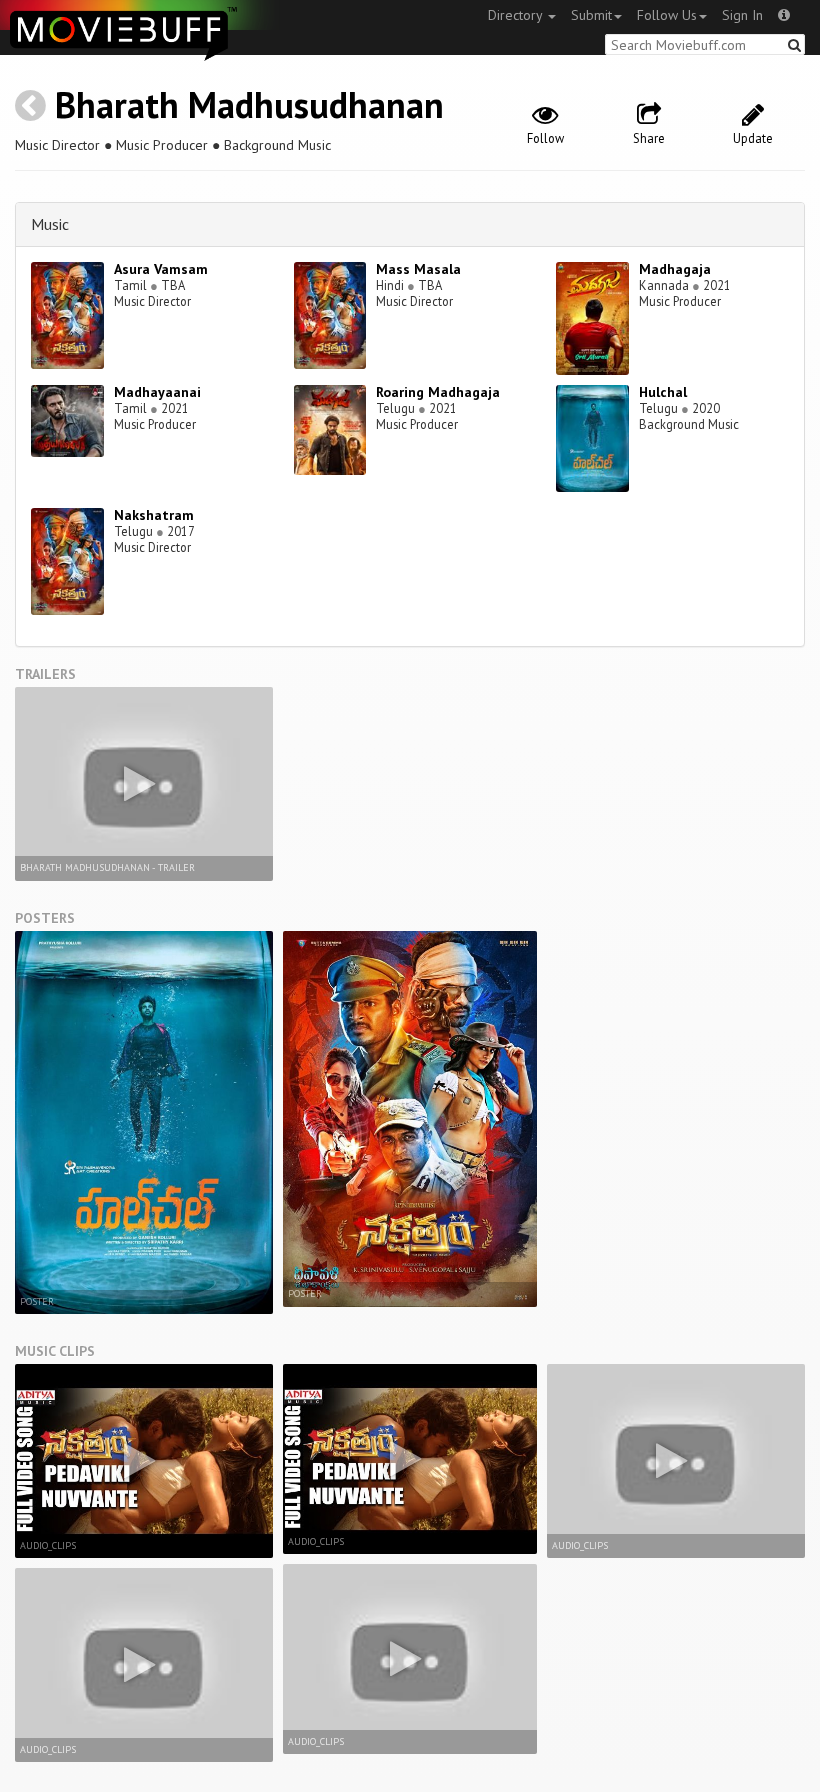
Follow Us (667, 15)
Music (50, 224)
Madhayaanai (157, 392)
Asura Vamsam (161, 269)
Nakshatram (154, 515)
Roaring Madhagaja (438, 392)
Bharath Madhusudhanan (249, 104)
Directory (517, 15)
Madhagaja (675, 269)
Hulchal (663, 392)
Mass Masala (418, 269)
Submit (591, 15)
